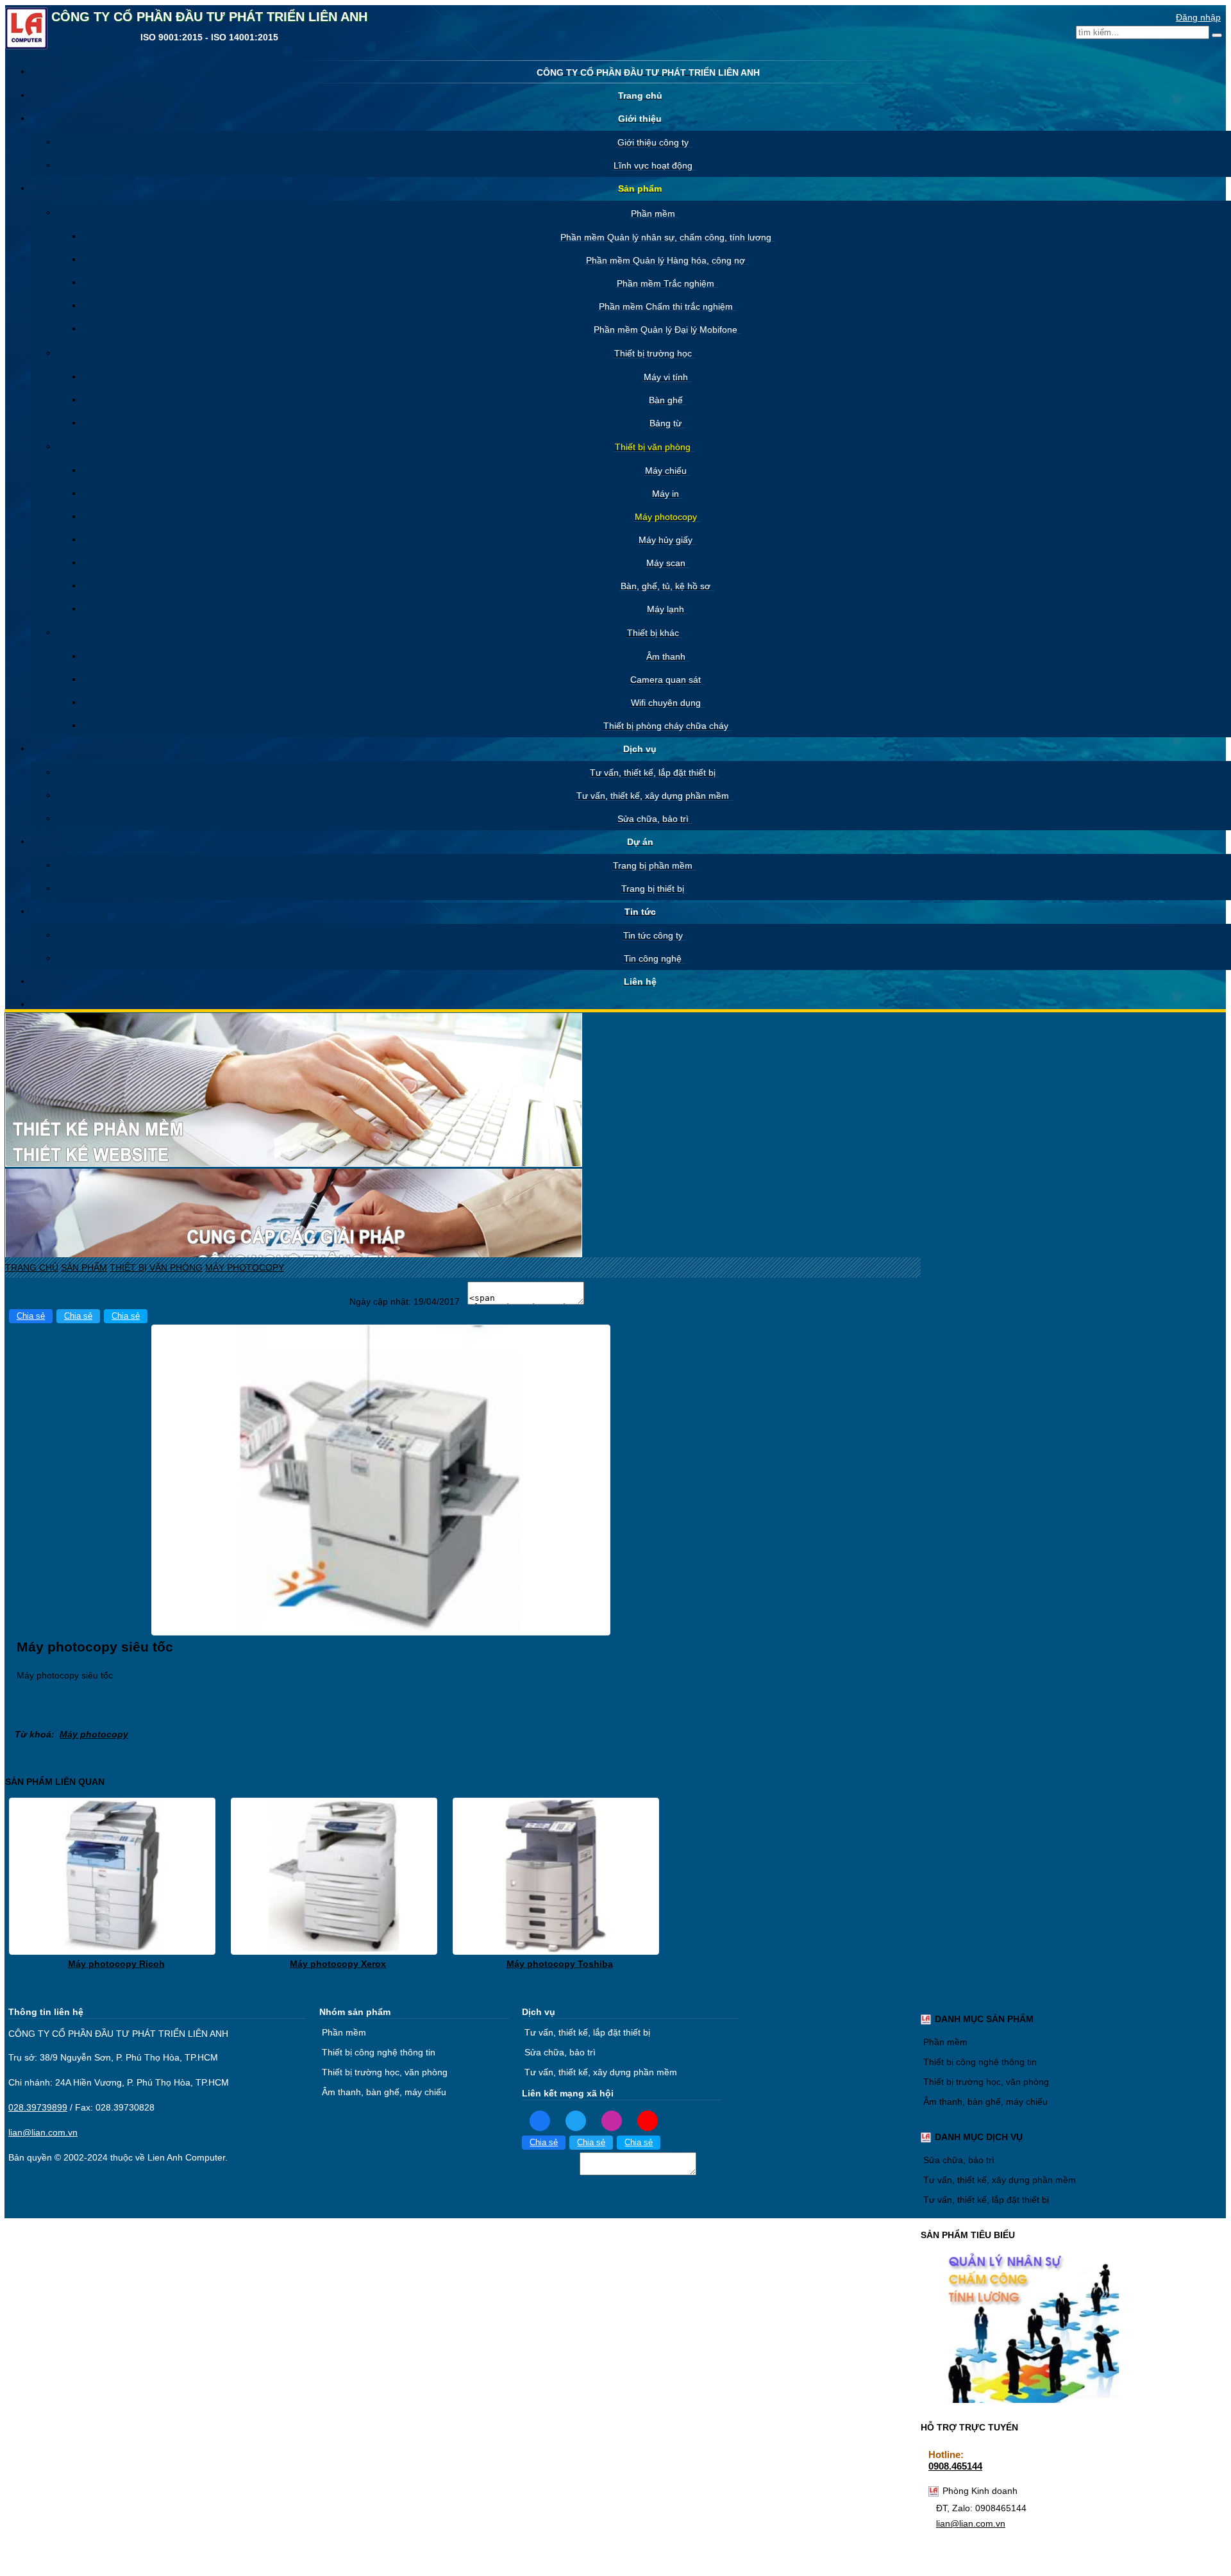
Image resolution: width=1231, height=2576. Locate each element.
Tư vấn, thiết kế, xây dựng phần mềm (1000, 2180)
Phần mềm (945, 2042)
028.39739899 (38, 2107)
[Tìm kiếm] (1217, 35)
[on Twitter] (576, 2120)
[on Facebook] (540, 2120)
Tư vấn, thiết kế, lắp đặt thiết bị (986, 2200)
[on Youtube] (648, 2120)
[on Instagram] (612, 2120)
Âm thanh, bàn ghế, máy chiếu (985, 2102)
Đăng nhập (1198, 17)
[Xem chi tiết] (112, 1949)
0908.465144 (955, 2466)
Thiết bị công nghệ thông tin (980, 2062)
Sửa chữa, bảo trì (959, 2160)
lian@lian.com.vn (971, 2523)
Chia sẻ (31, 1316)
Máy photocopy (94, 1734)
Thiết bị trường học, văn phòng (986, 2082)
